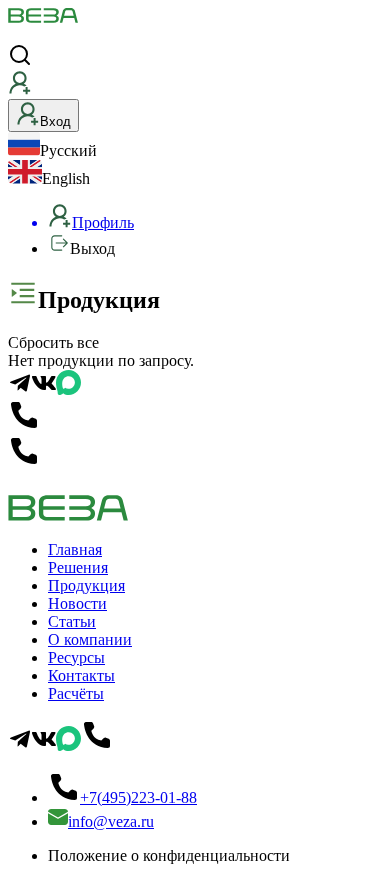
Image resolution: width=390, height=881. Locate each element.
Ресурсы (76, 657)
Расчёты (76, 693)
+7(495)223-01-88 (138, 797)
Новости (77, 603)
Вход (55, 121)
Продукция (86, 585)
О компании (90, 639)
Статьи (72, 621)
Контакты (81, 675)
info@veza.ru (111, 821)
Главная (75, 549)
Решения (78, 567)
